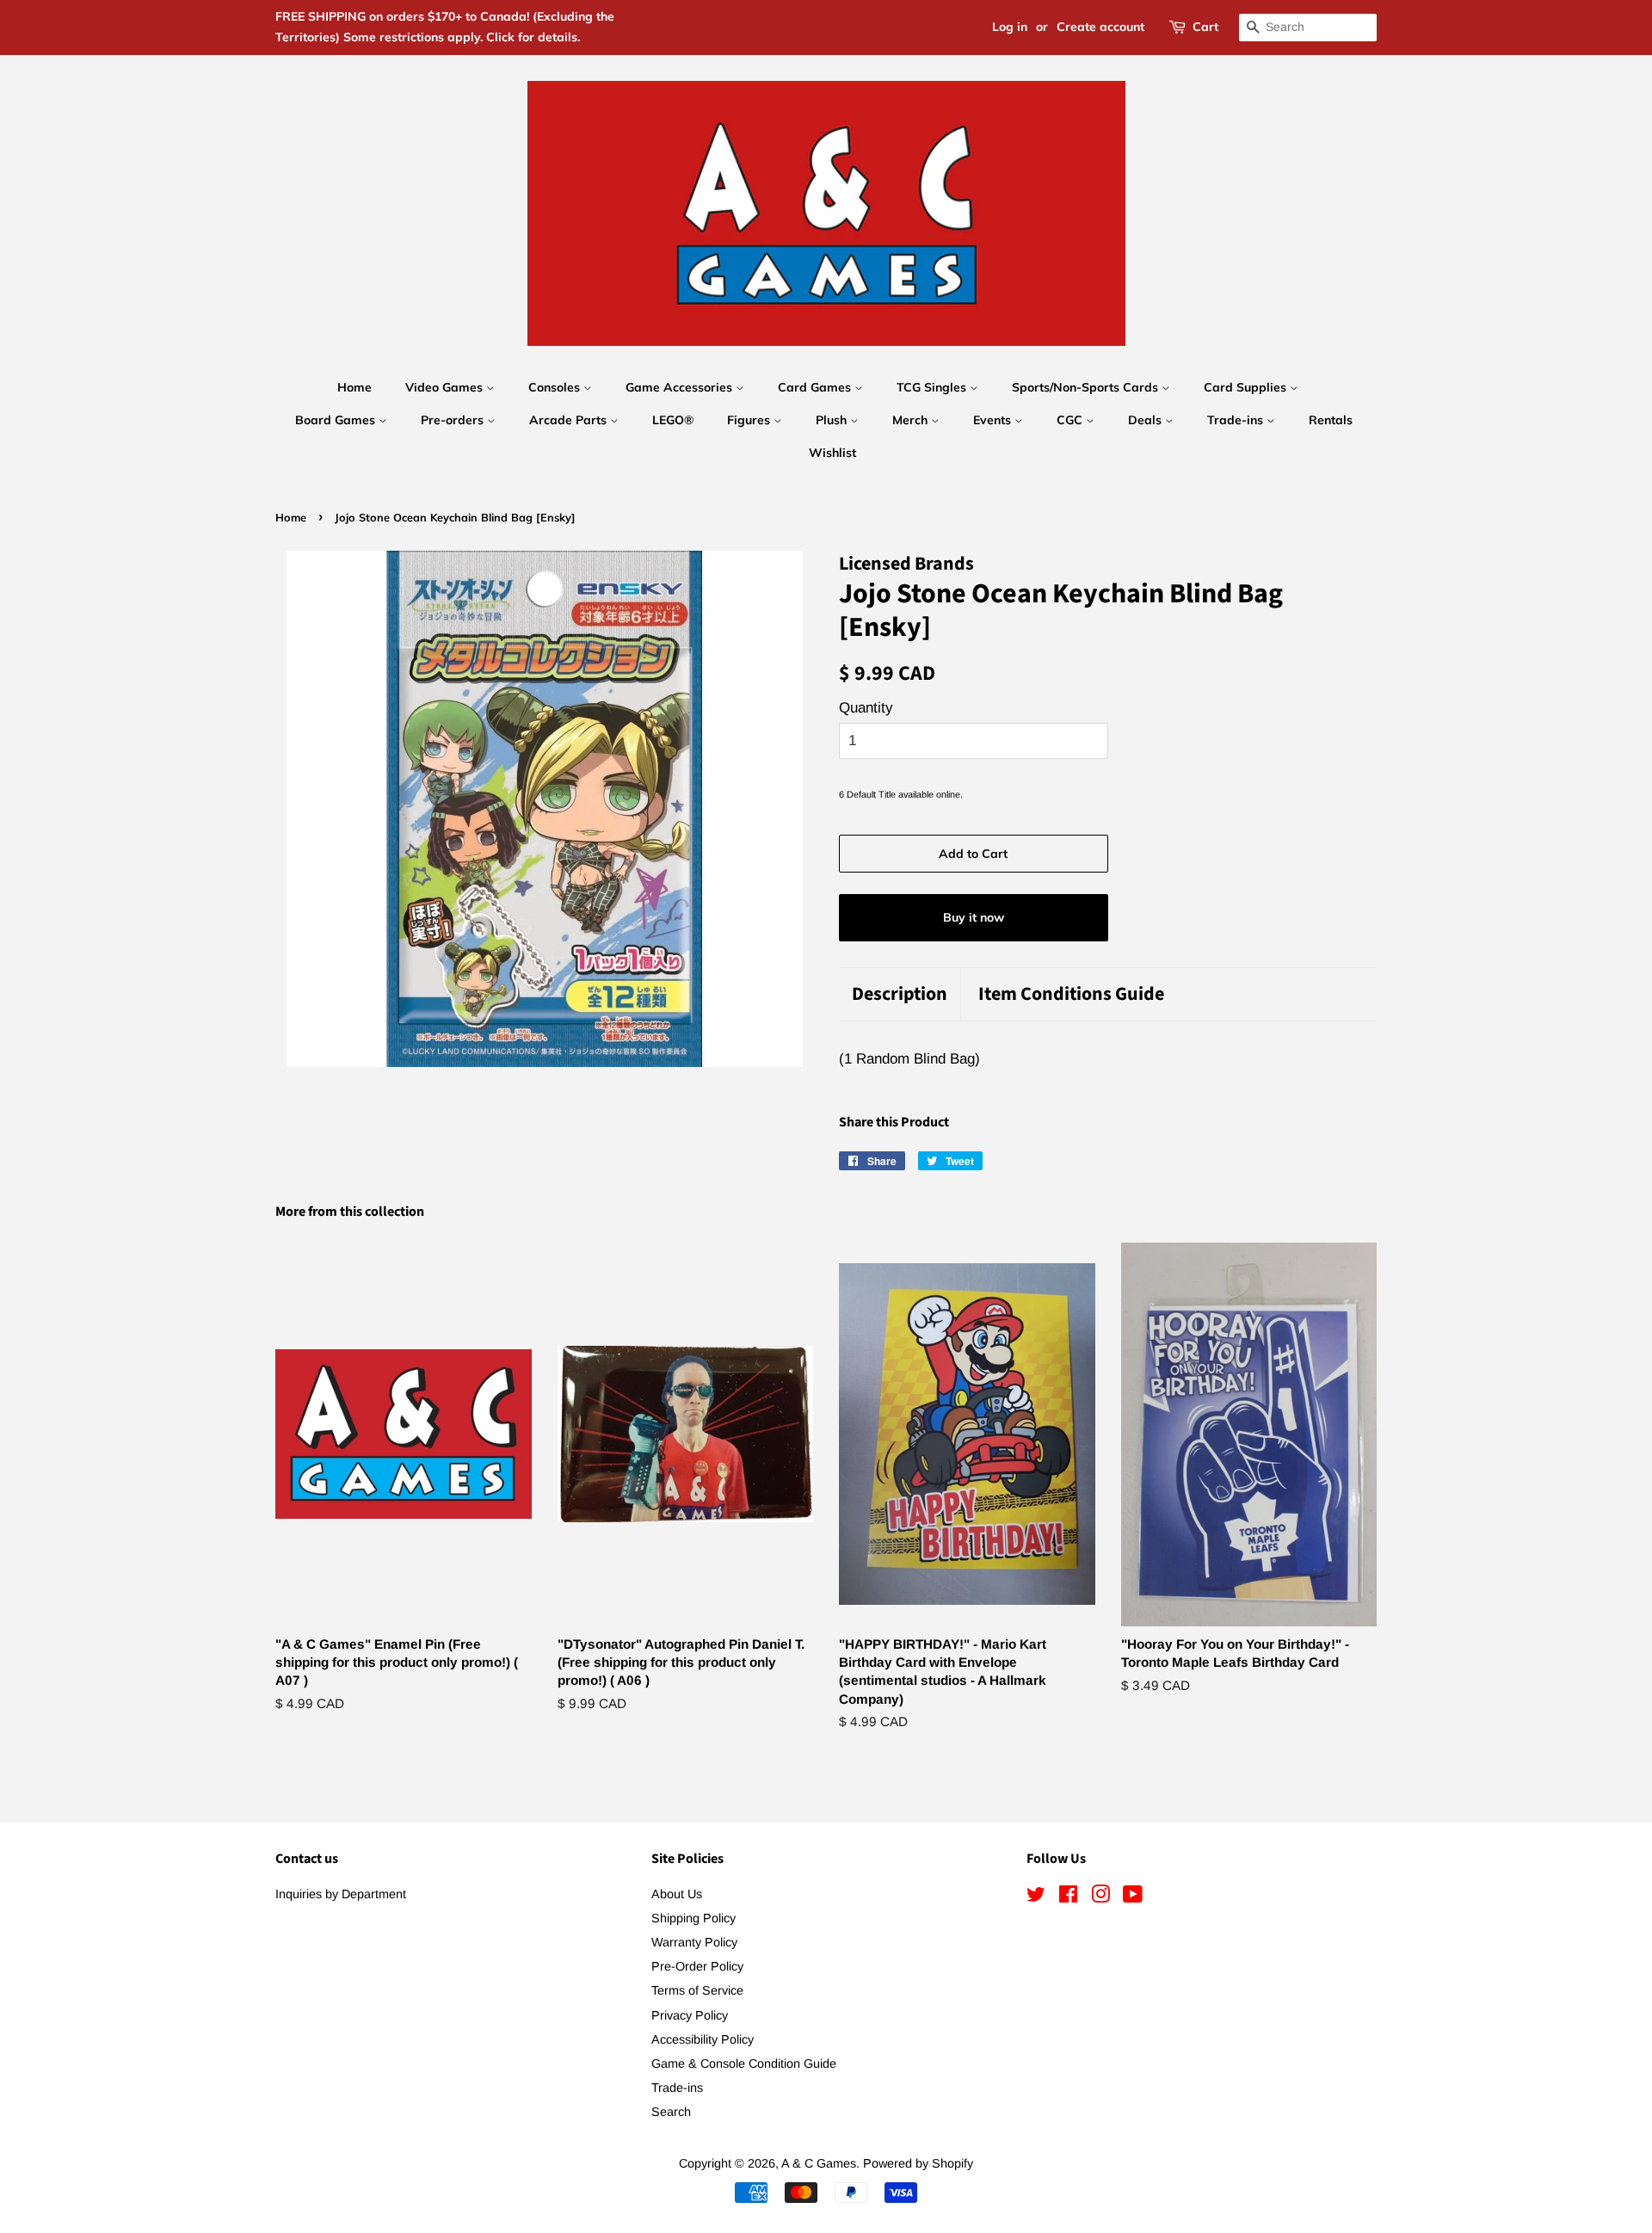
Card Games (816, 387)
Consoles (556, 387)
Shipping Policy (693, 1918)
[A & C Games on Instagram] (1100, 1897)
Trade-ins (1237, 420)
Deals (1147, 420)
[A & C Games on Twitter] (1036, 1897)
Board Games (337, 420)
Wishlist (832, 453)
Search (671, 2112)
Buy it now (974, 917)
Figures (750, 420)
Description (900, 994)
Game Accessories (681, 387)
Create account (1100, 27)
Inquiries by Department (341, 1894)
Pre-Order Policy (697, 1966)
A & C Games (819, 2163)
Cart (1205, 27)
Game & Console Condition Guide (744, 2063)
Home (354, 387)
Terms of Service (697, 1990)
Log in (1010, 27)
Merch (912, 420)
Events (994, 420)
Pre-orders (454, 420)
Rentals (1331, 420)
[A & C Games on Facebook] (1068, 1897)
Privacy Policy (690, 2015)
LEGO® (673, 420)
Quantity (866, 708)
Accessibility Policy (703, 2039)
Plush (833, 420)
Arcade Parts (570, 420)
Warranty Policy (694, 1942)
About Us (677, 1894)
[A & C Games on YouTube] (1133, 1897)
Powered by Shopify (918, 2163)
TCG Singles (933, 387)
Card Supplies (1247, 387)
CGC (1071, 420)
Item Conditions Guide (1071, 994)
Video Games (446, 387)
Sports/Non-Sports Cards (1087, 387)
